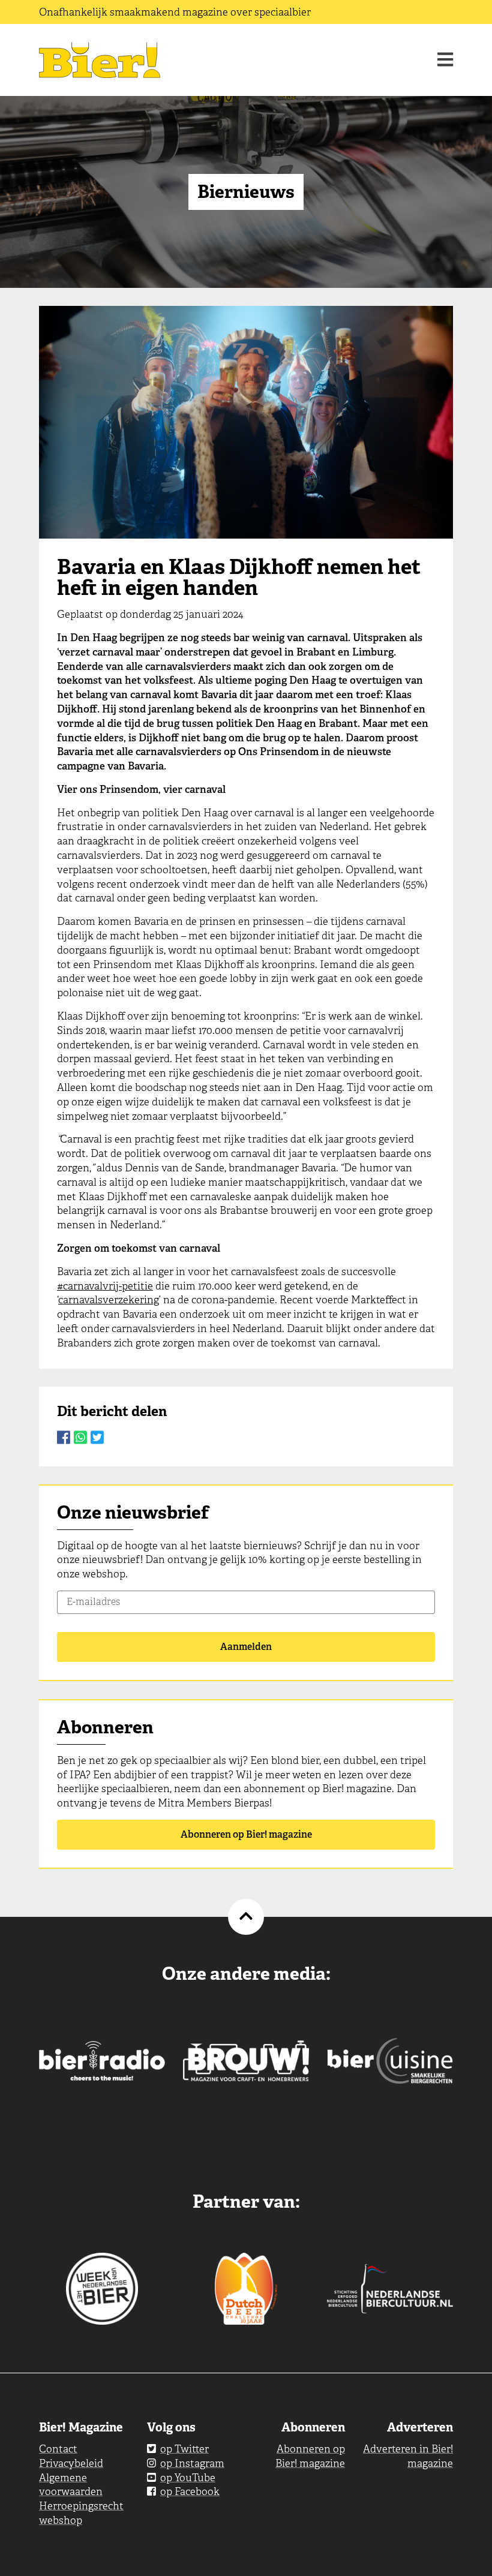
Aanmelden (246, 1647)
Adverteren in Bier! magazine (408, 2456)
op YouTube (188, 2478)
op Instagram (192, 2463)
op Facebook (190, 2491)
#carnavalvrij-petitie (105, 1286)
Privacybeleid (71, 2463)
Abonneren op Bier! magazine (246, 1834)
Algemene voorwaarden (71, 2485)
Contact (58, 2449)
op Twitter (184, 2449)
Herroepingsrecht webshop (81, 2513)
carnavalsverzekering (109, 1300)
